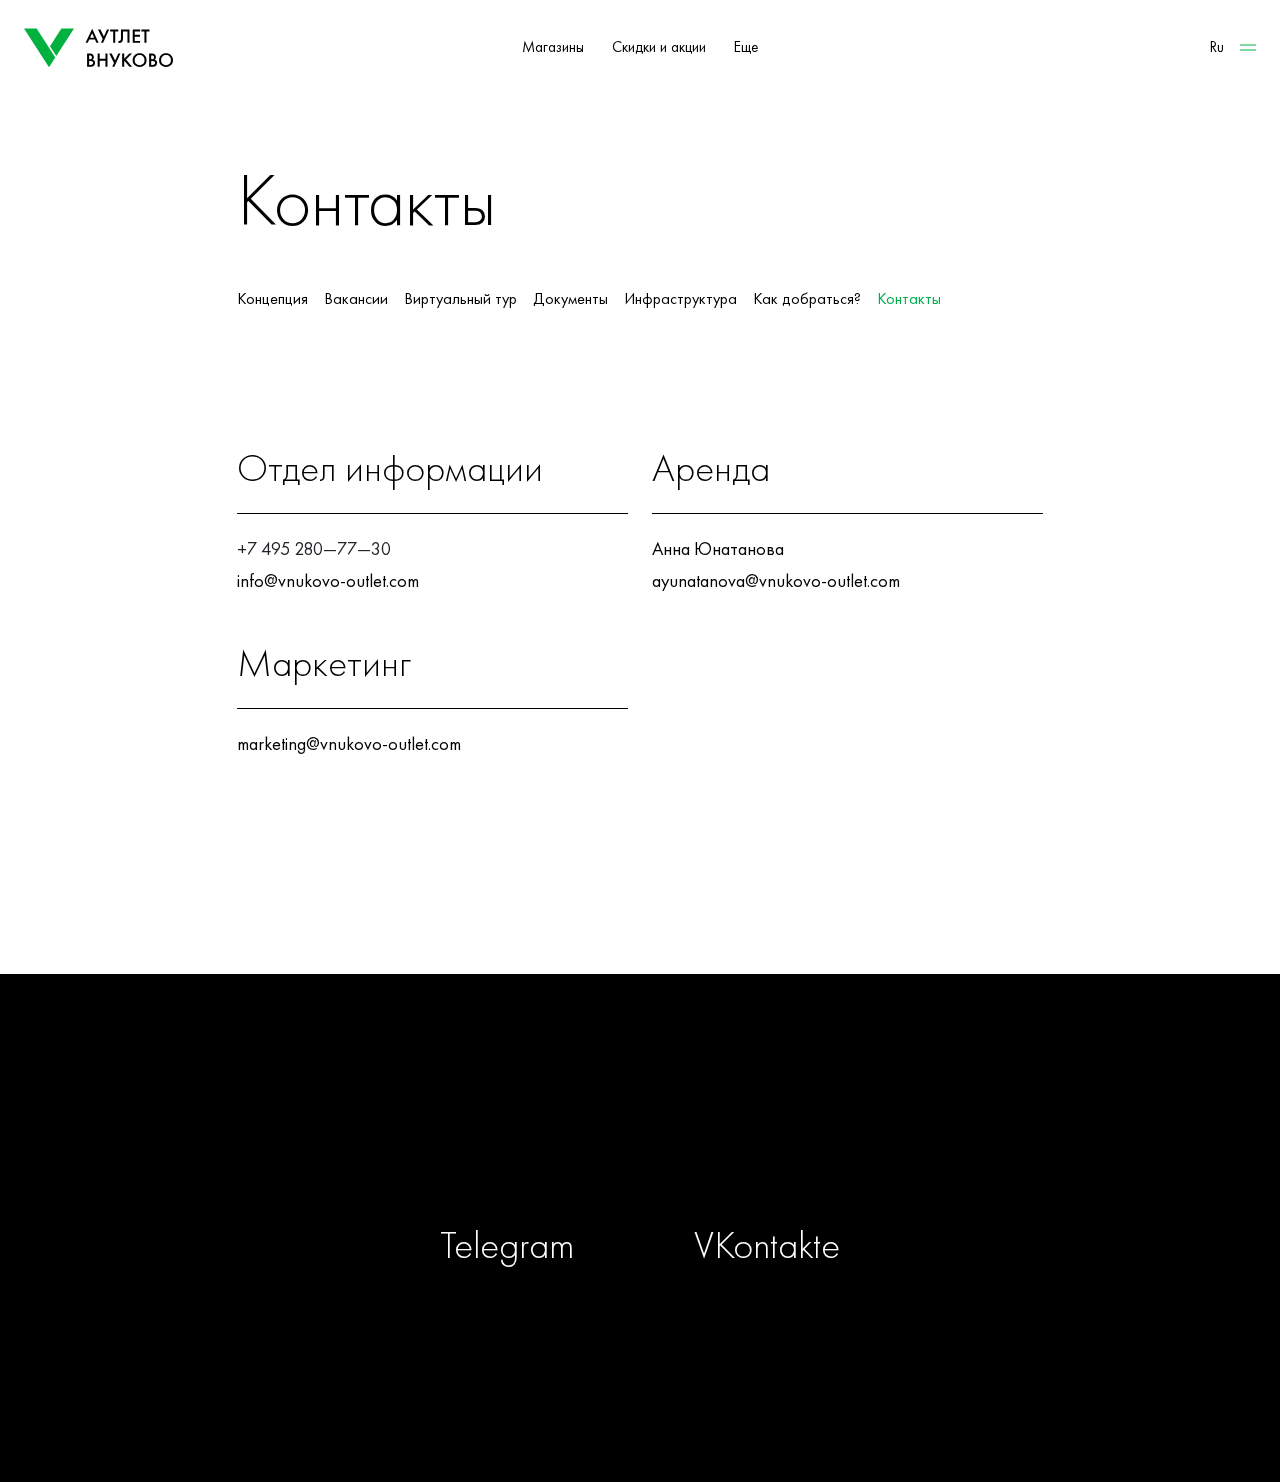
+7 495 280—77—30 (314, 549)
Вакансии (356, 299)
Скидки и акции (659, 47)
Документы (570, 299)
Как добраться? (807, 299)
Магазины (553, 47)
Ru (1217, 47)
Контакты (909, 299)
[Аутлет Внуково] (99, 48)
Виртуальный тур (460, 299)
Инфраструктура (680, 299)
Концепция (272, 299)
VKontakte (767, 1245)
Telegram (507, 1245)
